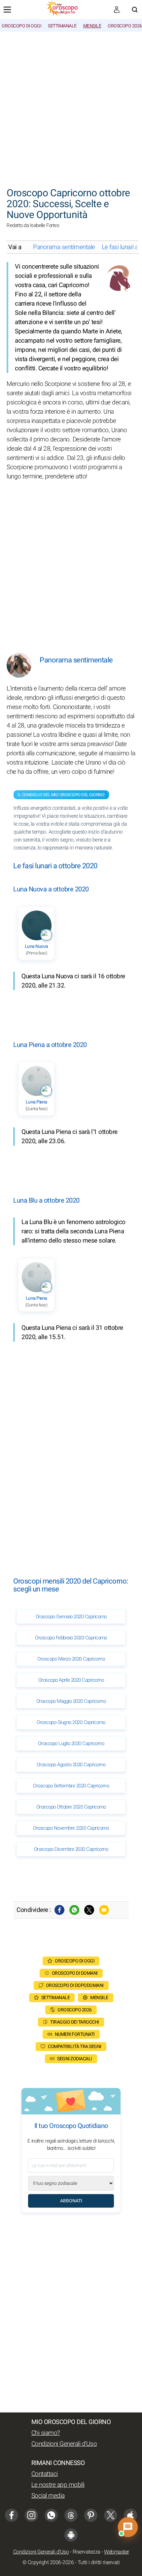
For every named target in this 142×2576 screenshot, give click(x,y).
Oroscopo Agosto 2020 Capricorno (71, 1765)
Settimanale (62, 26)
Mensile (92, 26)
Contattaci (45, 2474)
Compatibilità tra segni (75, 2047)
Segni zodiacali (75, 2059)
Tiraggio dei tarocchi (75, 2022)
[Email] (104, 1910)
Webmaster (117, 2552)
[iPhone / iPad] (130, 2515)
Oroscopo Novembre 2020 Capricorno (71, 1828)
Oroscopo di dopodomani (75, 1985)
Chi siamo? (46, 2433)
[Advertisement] (71, 106)
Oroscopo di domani (75, 1973)
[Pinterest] (91, 2515)
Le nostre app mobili (58, 2485)
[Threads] (71, 2515)
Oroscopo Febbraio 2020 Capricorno (71, 1638)
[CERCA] (135, 10)
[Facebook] (59, 1910)
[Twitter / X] (89, 1910)
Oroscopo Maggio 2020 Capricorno (71, 1701)
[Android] (71, 2535)
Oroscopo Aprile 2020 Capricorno (71, 1680)
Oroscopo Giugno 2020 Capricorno (71, 1722)
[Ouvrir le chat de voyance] (128, 2527)
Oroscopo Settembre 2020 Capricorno (71, 1786)
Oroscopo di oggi (21, 26)
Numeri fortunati (75, 2034)
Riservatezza (87, 2552)
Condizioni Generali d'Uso (64, 2444)
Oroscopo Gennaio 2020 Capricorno (71, 1617)
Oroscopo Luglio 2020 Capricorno (71, 1743)
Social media (48, 2496)
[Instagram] (31, 2515)
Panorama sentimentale (64, 247)
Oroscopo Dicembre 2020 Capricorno (71, 1849)
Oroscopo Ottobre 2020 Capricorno (71, 1807)
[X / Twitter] (111, 2515)
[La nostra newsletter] (117, 10)
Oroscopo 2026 (125, 26)
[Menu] (7, 10)
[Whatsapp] (74, 1910)
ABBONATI (71, 2201)
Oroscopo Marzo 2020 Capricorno (71, 1659)
